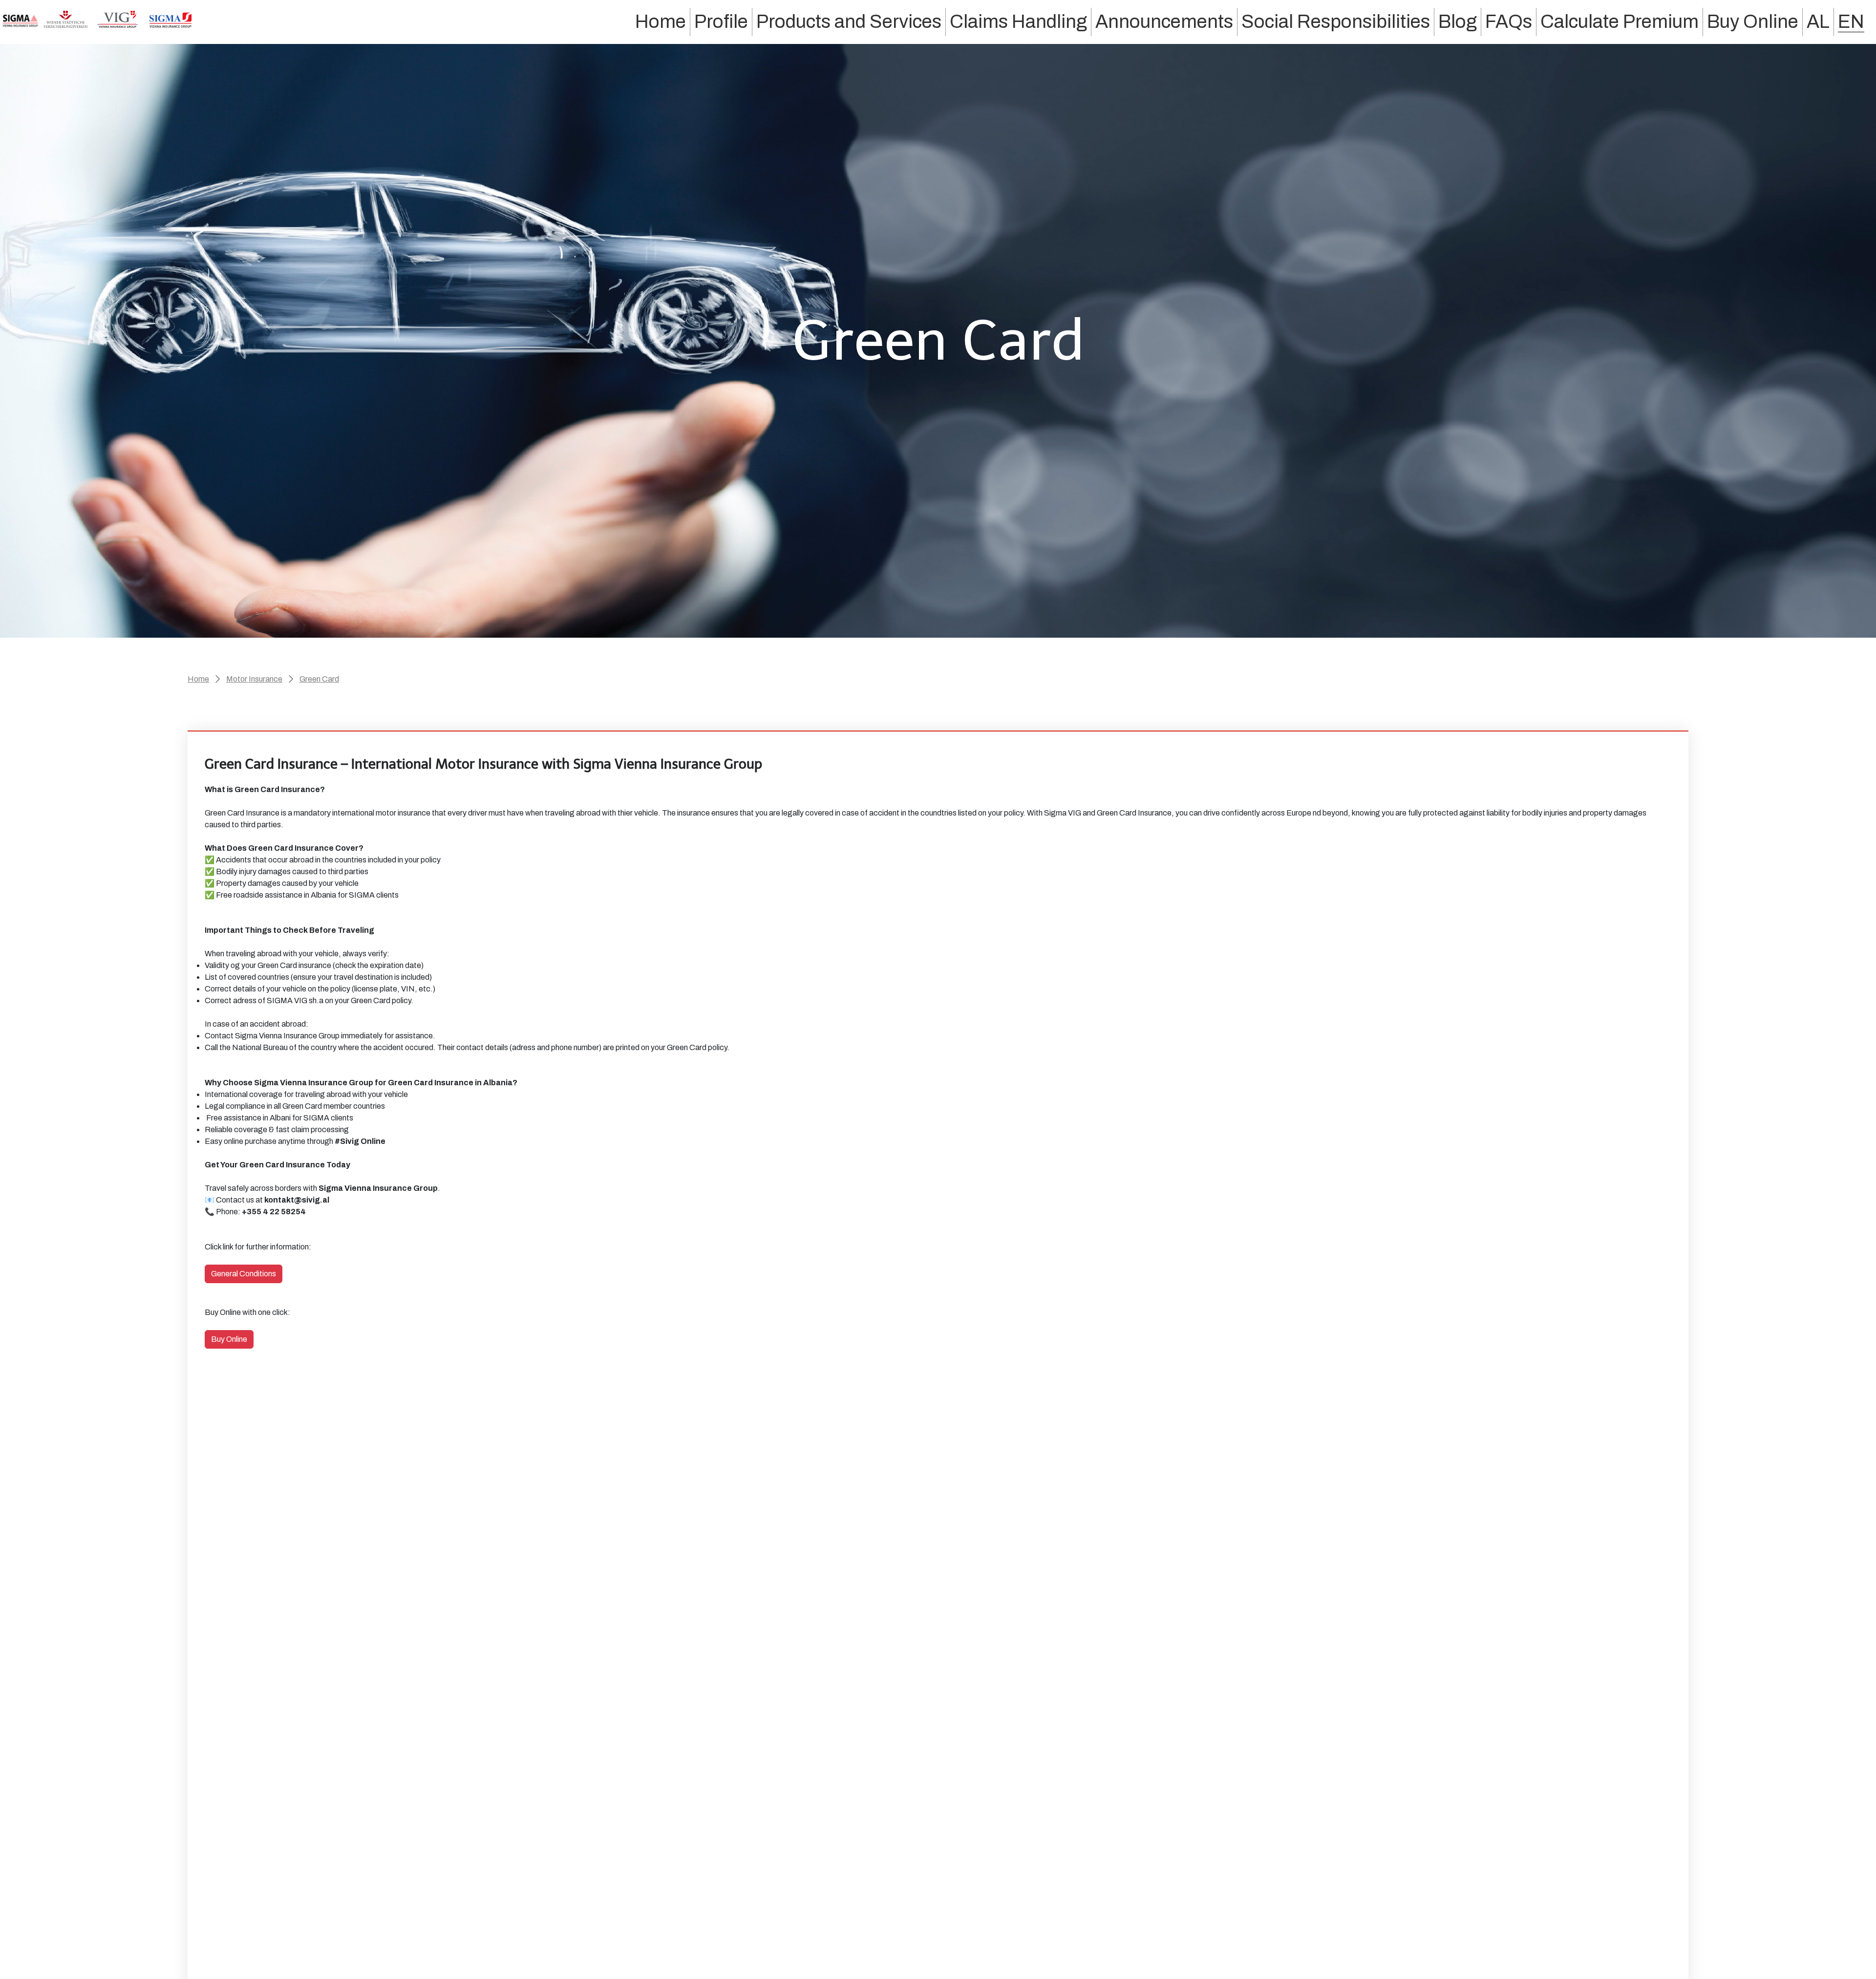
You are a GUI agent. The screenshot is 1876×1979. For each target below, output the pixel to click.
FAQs (1509, 22)
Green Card (319, 679)
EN (1851, 22)
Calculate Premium (1620, 22)
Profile (721, 22)
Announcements (1164, 22)
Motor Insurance (254, 679)
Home (661, 22)
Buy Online (1753, 22)
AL (1818, 22)
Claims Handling (1018, 22)
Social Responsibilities (1336, 22)
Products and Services (849, 22)
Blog (1458, 22)
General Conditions (244, 1274)
